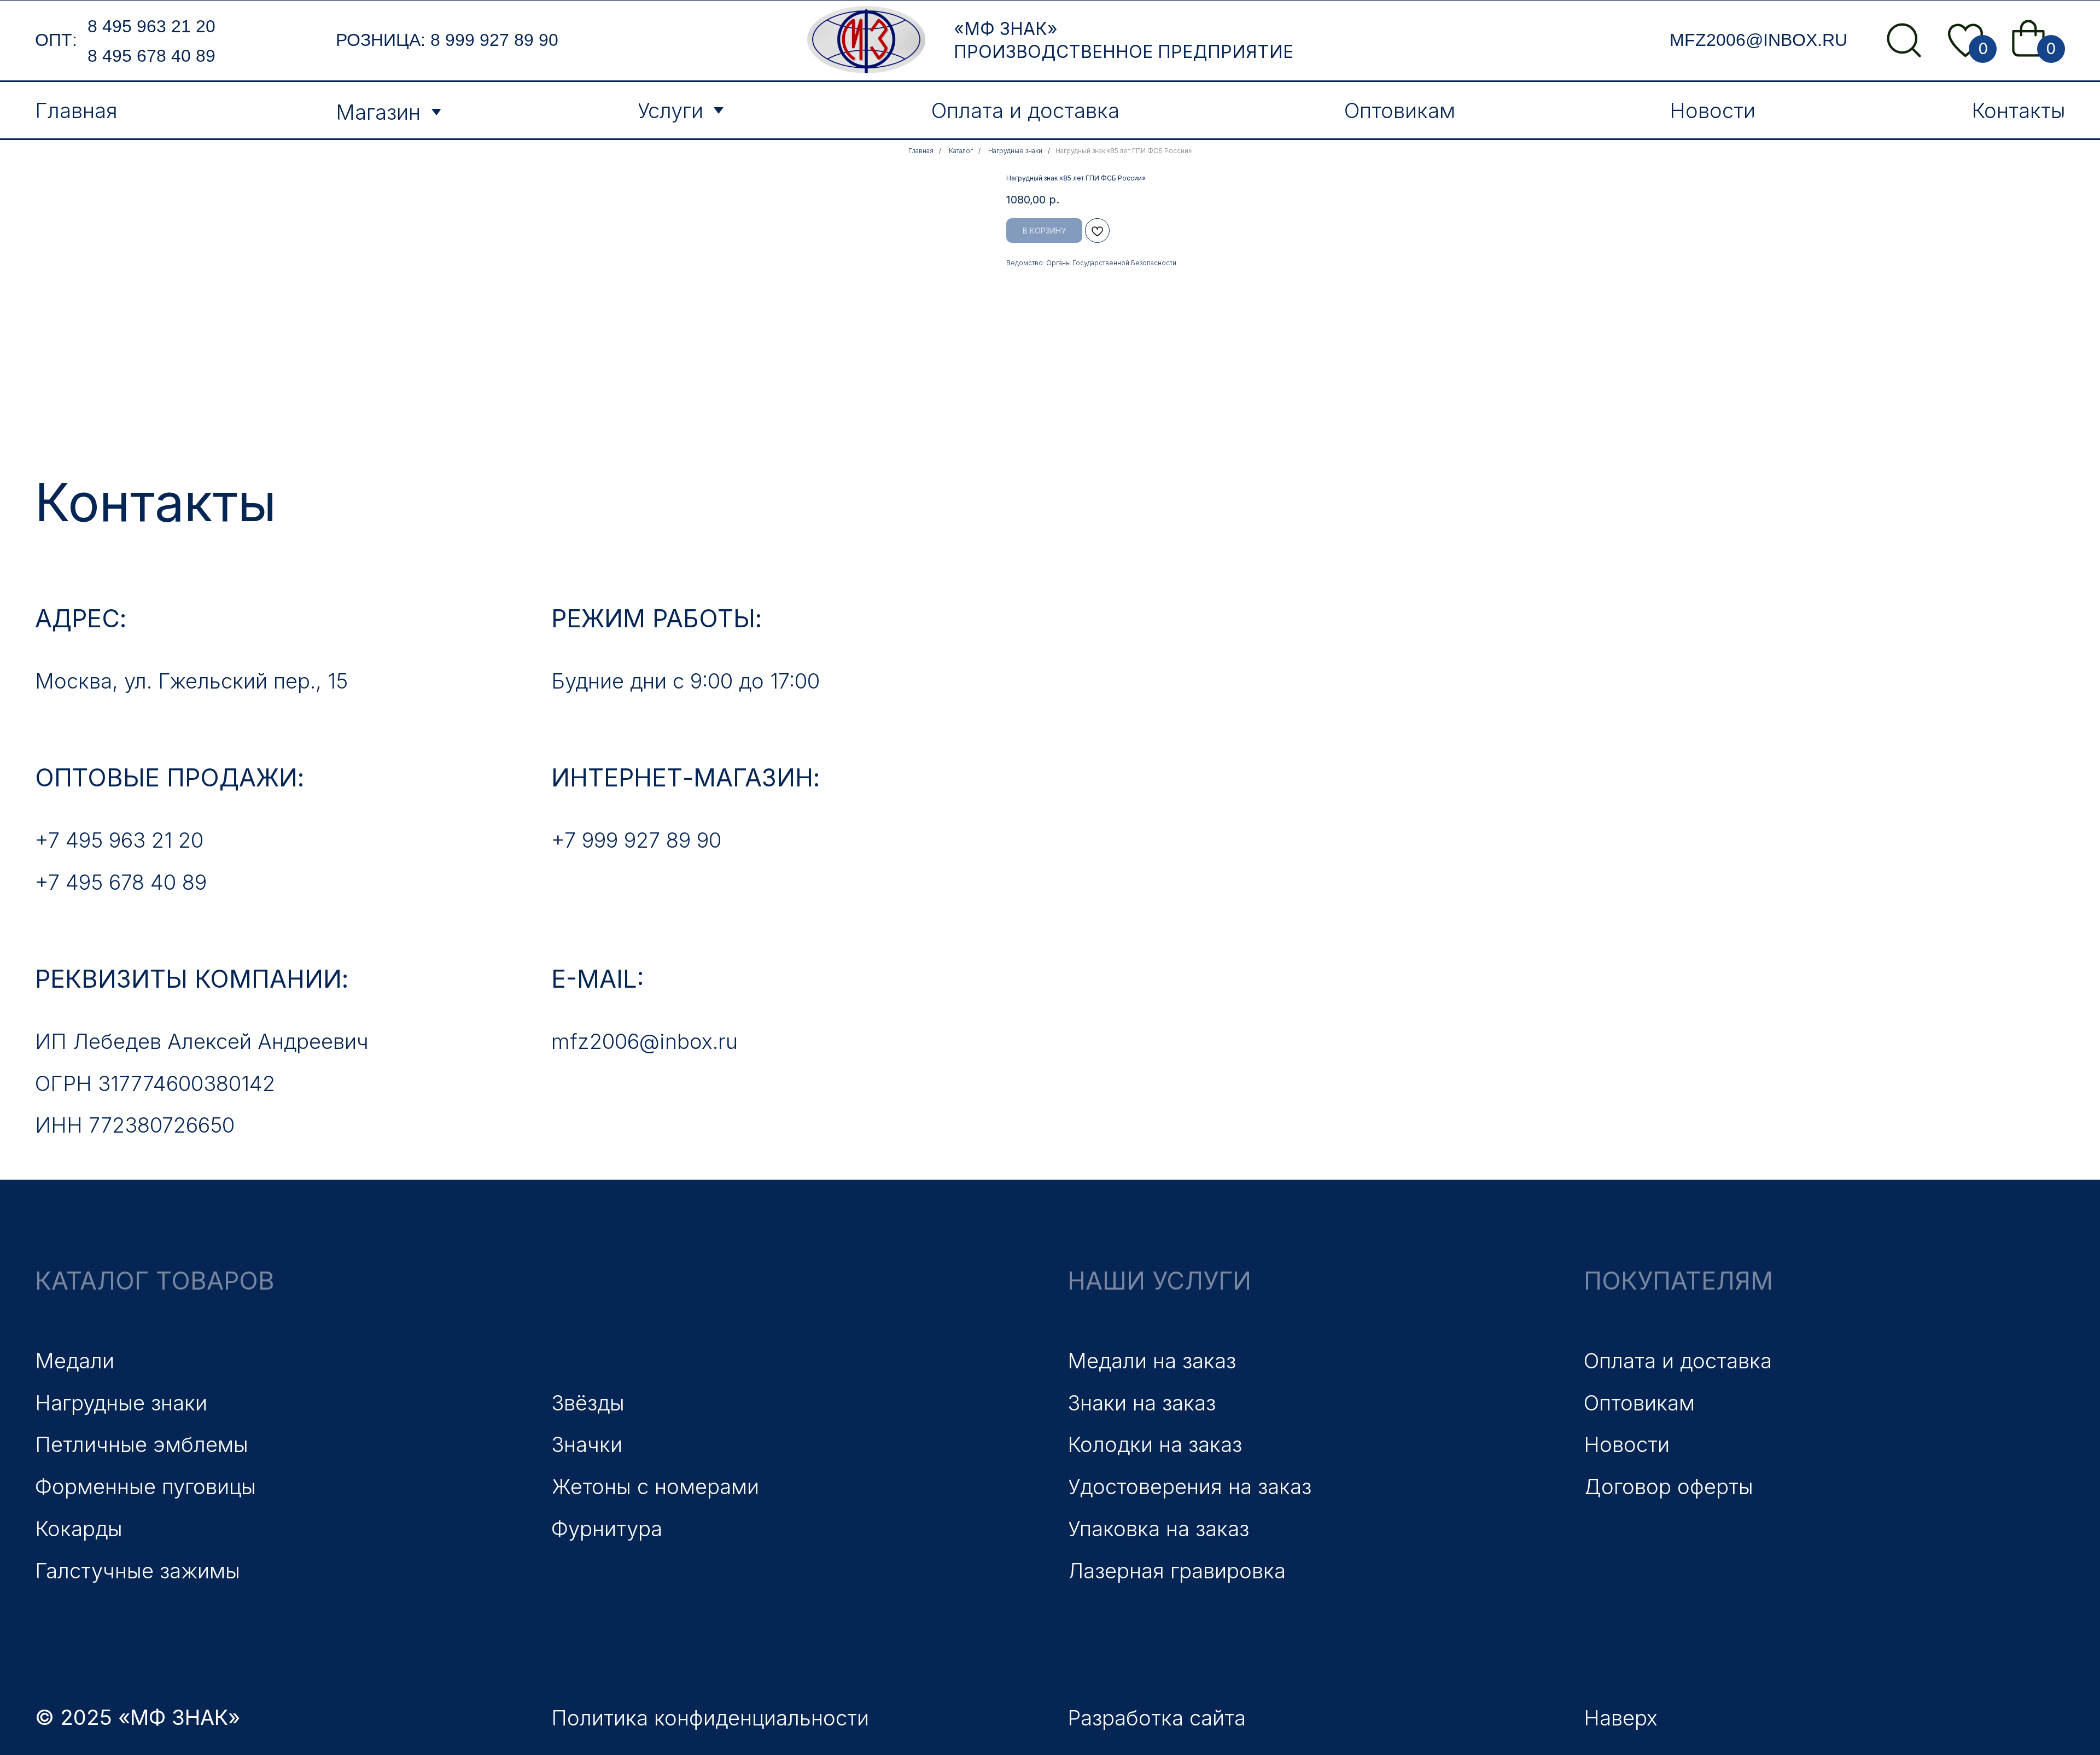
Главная (921, 151)
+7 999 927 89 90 (636, 840)
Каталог (961, 151)
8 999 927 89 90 (494, 40)
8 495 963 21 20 (151, 26)
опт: (56, 40)
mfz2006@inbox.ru (1758, 40)
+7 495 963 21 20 (119, 840)
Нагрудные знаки (1015, 151)
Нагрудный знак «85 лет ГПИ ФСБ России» (1124, 151)
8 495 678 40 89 (151, 56)
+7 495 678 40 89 (121, 882)
